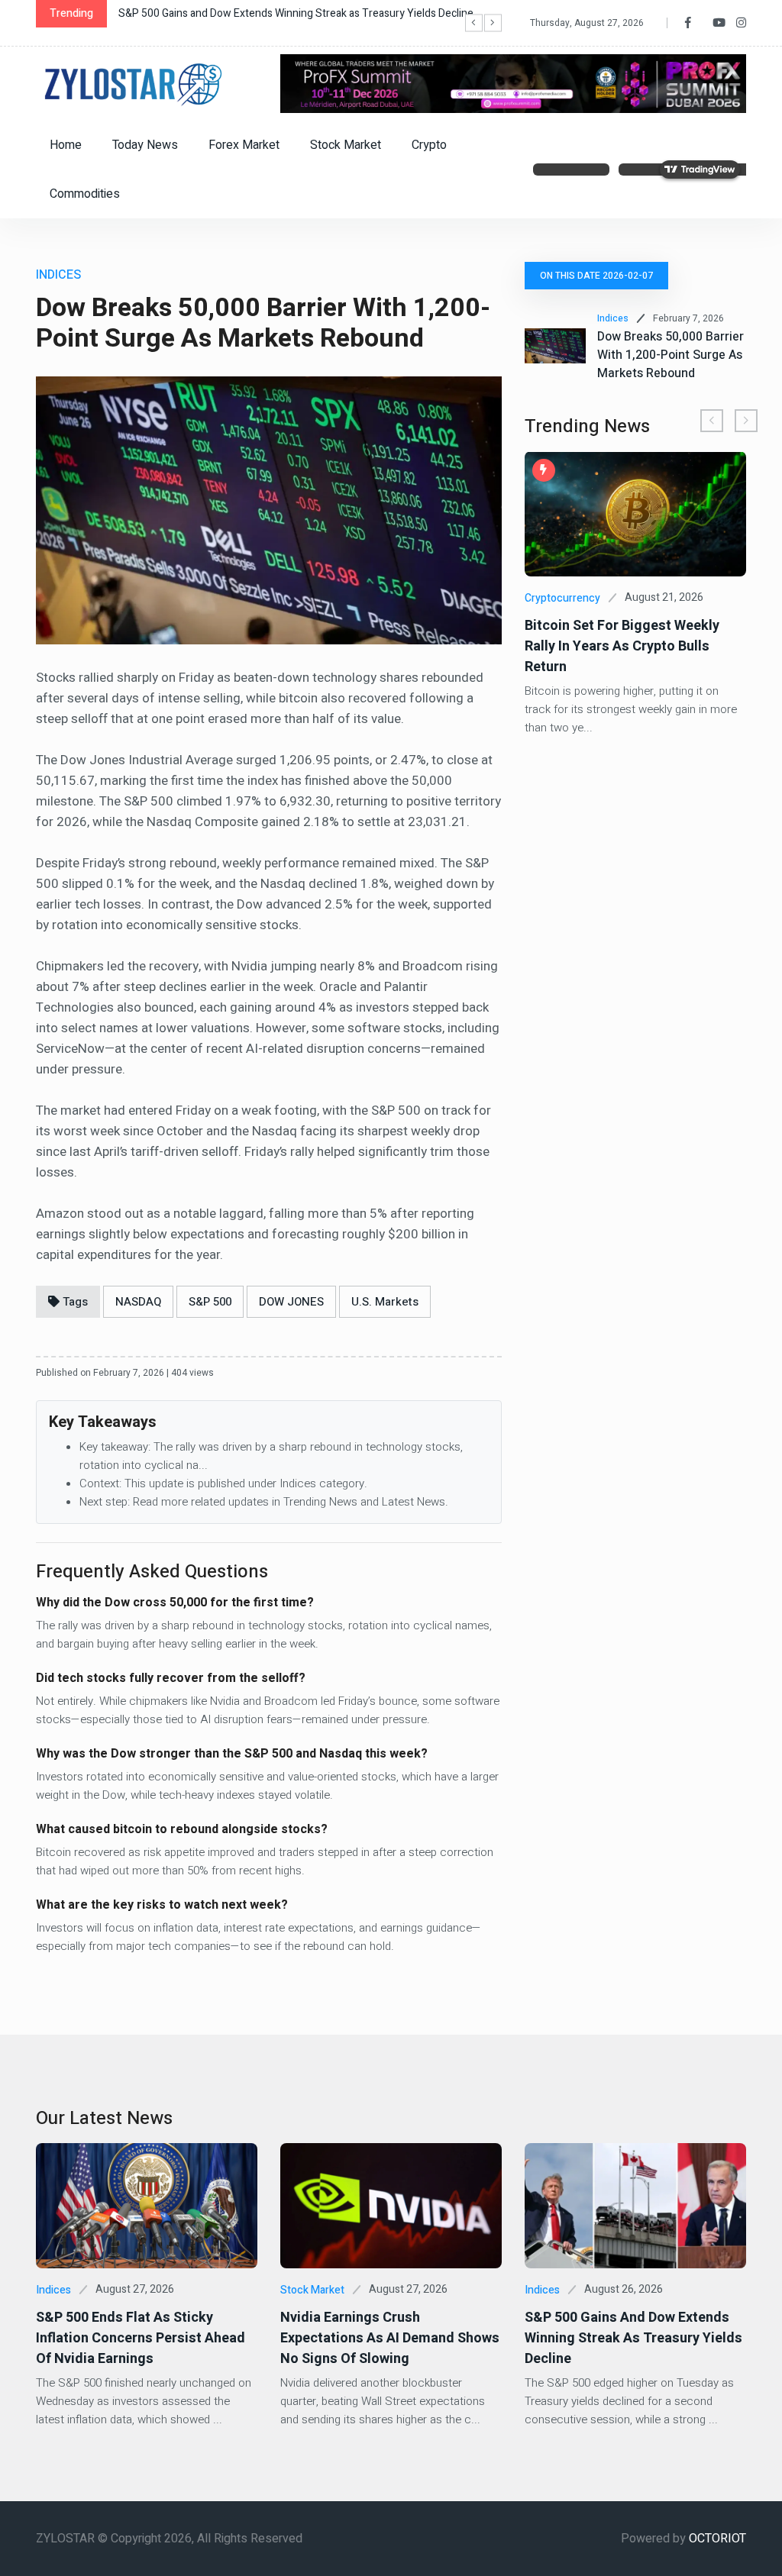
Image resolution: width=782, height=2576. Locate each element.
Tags (74, 1302)
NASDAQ (138, 1302)
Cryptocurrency (562, 598)
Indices (613, 318)
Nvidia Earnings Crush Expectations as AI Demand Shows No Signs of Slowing (390, 2338)
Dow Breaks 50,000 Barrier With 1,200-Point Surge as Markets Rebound (671, 355)
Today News (145, 145)
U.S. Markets (385, 1302)
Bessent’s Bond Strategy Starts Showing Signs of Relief (250, 13)
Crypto (429, 145)
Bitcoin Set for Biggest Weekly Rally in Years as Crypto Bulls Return (622, 646)
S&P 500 (210, 1302)
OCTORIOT (717, 2539)
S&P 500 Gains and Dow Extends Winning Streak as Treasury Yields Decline (633, 2338)
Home (66, 145)
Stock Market (346, 145)
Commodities (85, 194)
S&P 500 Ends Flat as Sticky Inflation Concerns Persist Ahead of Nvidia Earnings (141, 2338)
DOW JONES (291, 1302)
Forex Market (244, 145)
